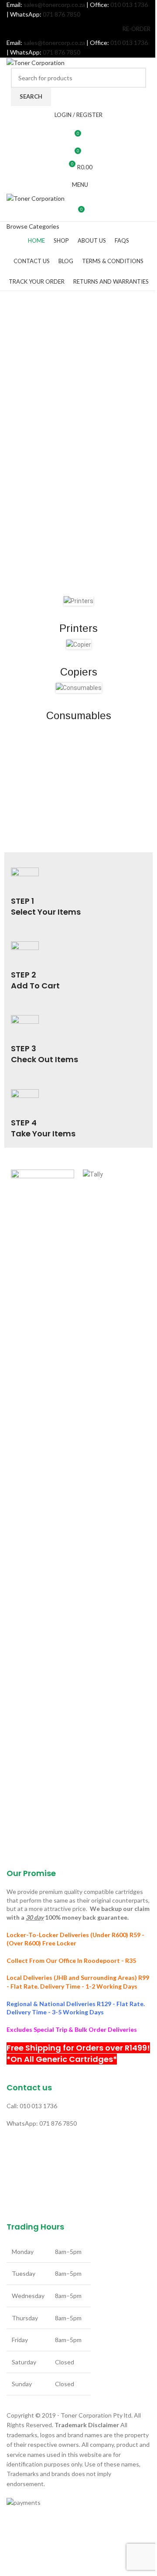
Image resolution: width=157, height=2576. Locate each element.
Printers (78, 628)
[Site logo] (36, 62)
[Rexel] (43, 1497)
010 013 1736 (129, 5)
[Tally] (114, 1497)
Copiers (79, 672)
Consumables (79, 715)
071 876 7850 (61, 14)
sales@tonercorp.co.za (54, 5)
